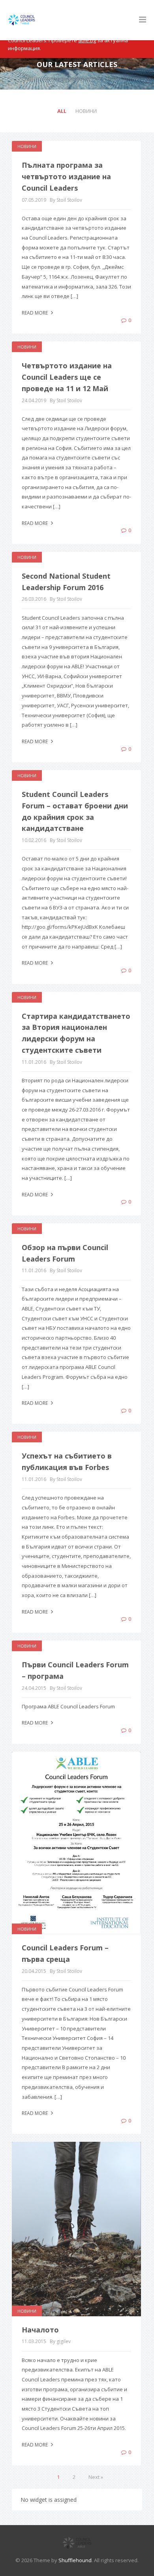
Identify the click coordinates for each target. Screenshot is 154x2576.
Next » (96, 2477)
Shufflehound (75, 2560)
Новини (86, 111)
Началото (40, 2330)
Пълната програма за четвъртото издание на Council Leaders (66, 176)
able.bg (87, 40)
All (62, 111)
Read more (35, 313)
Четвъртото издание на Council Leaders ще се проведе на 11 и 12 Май (67, 377)
